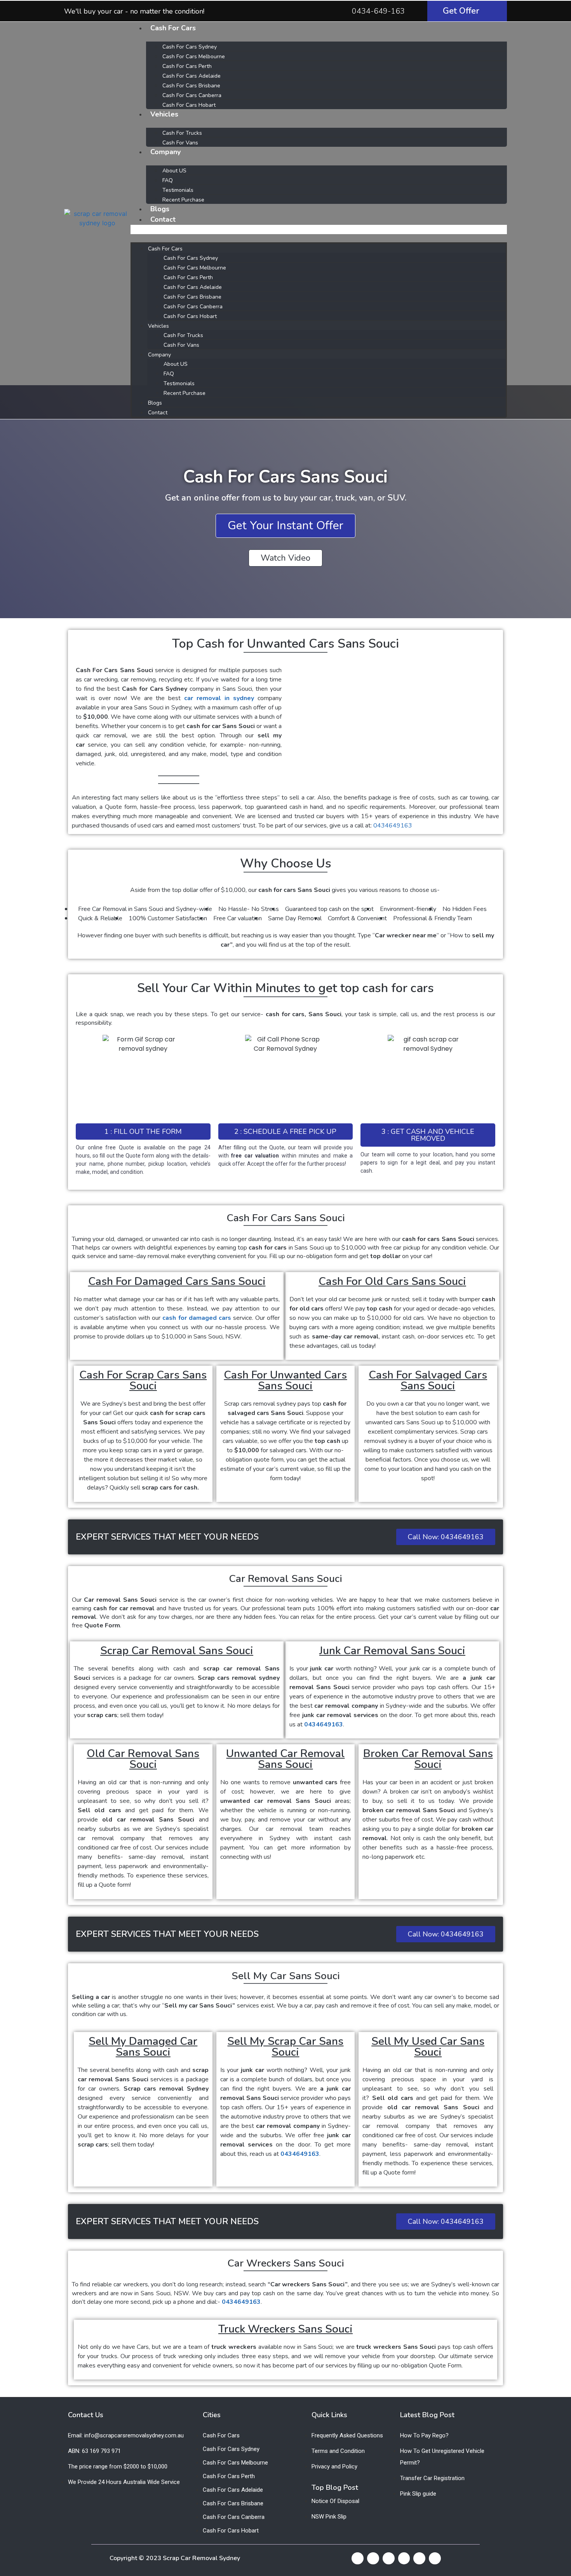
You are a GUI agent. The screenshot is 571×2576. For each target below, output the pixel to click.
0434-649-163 (378, 11)
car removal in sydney (219, 698)
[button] (319, 229)
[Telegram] (404, 2558)
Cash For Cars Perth (187, 66)
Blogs (160, 209)
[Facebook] (358, 2558)
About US (174, 171)
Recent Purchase (183, 200)
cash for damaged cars (197, 1318)
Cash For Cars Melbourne (194, 56)
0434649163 (393, 826)
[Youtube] (389, 2558)
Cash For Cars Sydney (190, 47)
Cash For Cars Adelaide (191, 76)
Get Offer (461, 11)
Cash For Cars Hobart (189, 105)
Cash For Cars (173, 28)
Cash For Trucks (182, 133)
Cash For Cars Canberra (192, 95)
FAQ (168, 180)
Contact (163, 219)
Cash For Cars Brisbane (191, 86)
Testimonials (178, 190)
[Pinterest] (419, 2558)
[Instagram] (435, 2558)
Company (165, 152)
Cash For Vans (180, 143)
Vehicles (164, 114)
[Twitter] (373, 2558)
